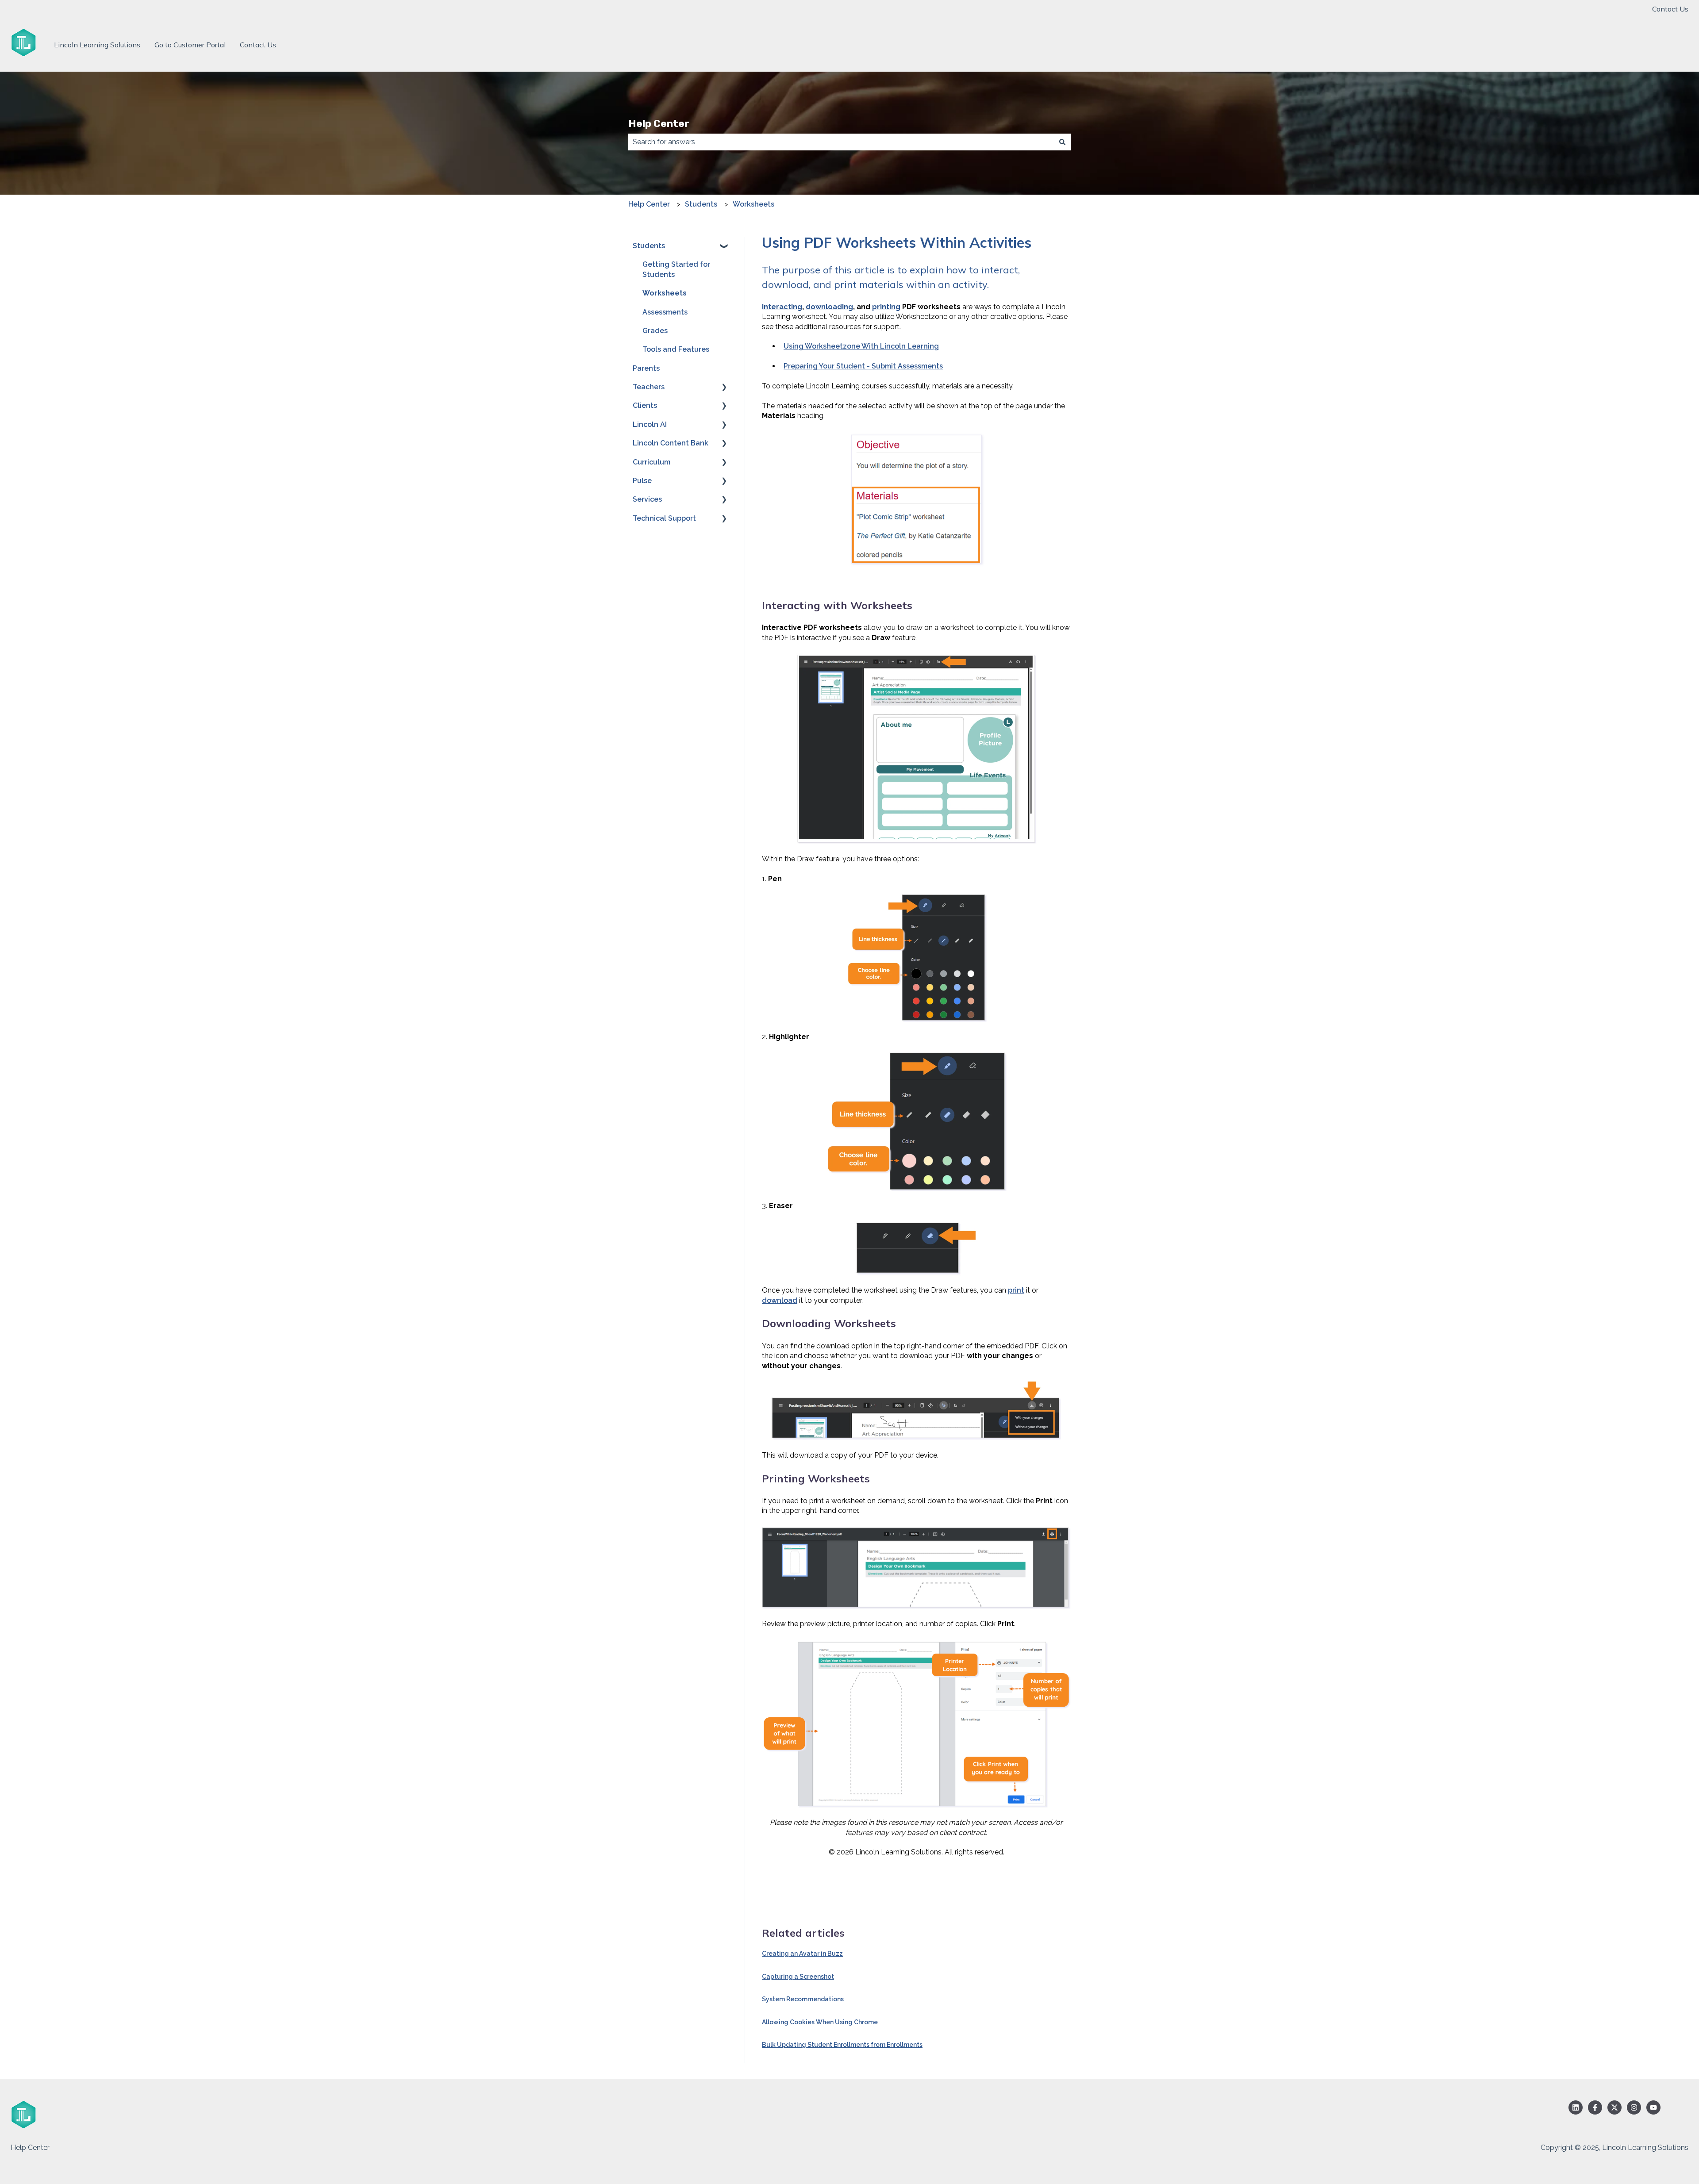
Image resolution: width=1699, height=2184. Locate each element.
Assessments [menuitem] (665, 312)
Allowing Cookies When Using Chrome (820, 2022)
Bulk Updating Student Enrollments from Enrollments (842, 2045)
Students (701, 204)
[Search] (1062, 142)
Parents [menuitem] (646, 368)
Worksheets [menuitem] (665, 293)
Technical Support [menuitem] (664, 518)
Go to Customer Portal (190, 45)
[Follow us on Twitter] (1614, 2107)
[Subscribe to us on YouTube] (1653, 2107)
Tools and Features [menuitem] (676, 349)
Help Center (659, 123)
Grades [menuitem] (655, 331)
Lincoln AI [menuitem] (650, 424)
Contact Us (1670, 9)
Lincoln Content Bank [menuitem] (671, 443)
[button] (724, 247)
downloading (829, 307)
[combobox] (841, 142)
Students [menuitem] (649, 246)
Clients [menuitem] (645, 405)
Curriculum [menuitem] (652, 462)
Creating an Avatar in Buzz (802, 1954)
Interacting (782, 307)
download (780, 1300)
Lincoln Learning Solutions (97, 45)
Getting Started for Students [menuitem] (676, 269)
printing (886, 307)
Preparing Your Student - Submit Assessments (863, 366)
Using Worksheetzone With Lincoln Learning (861, 346)
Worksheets (753, 204)
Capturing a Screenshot (798, 1977)
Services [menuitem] (647, 499)
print (1016, 1290)
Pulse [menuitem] (642, 481)
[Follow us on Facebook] (1595, 2107)
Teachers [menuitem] (649, 387)
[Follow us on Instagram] (1634, 2107)
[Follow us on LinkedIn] (1576, 2107)
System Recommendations (803, 1999)
